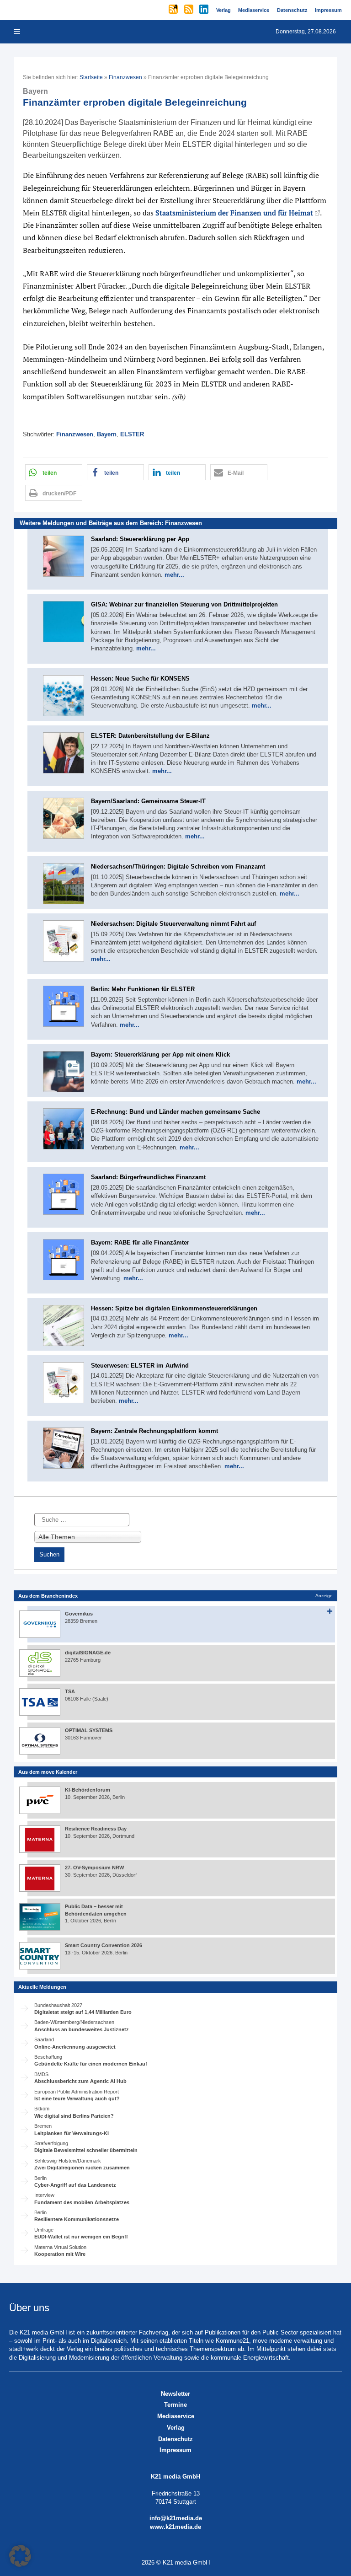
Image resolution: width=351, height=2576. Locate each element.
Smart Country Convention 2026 (104, 1945)
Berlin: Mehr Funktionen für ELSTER (143, 989)
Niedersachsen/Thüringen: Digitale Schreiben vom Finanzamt (178, 867)
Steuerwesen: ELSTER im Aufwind (140, 1366)
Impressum (175, 2450)
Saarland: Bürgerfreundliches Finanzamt (148, 1177)
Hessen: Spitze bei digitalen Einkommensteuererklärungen (174, 1308)
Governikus (79, 1614)
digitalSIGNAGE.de (88, 1653)
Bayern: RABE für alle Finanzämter (140, 1242)
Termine (175, 2405)
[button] (54, 472)
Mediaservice (176, 2416)
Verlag (176, 2428)
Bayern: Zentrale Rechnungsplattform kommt (154, 1431)
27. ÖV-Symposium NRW (94, 1868)
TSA (70, 1691)
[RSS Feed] (189, 10)
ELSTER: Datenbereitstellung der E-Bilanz (150, 736)
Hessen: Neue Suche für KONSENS (140, 679)
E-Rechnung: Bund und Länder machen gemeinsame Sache (175, 1112)
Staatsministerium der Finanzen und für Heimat (234, 213)
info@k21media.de (176, 2518)
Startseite (91, 77)
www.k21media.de (175, 2527)
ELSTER (132, 434)
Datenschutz (175, 2439)
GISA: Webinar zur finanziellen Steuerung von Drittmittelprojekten (184, 604)
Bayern (107, 434)
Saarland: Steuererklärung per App (140, 539)
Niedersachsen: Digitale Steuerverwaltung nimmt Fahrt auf (173, 924)
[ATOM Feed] (174, 10)
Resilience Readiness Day (96, 1829)
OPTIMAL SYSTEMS (89, 1730)
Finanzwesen (125, 77)
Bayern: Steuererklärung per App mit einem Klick (160, 1055)
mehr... (174, 575)
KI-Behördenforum (88, 1790)
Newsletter (175, 2394)
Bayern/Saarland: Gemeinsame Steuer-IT (148, 801)
